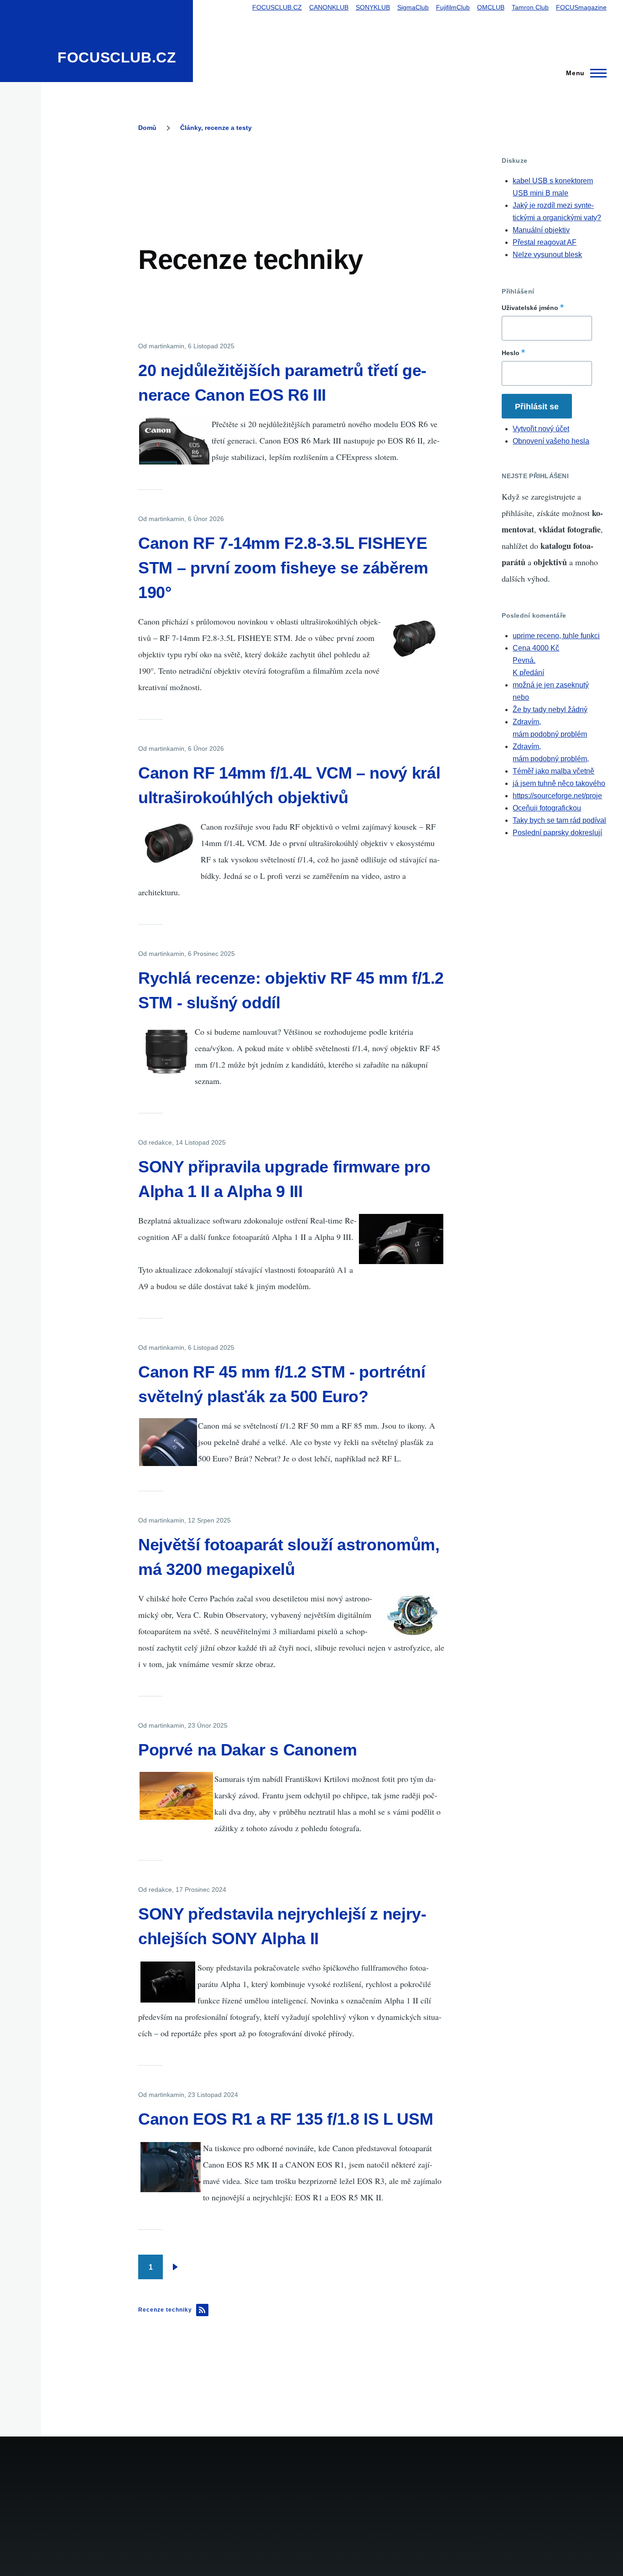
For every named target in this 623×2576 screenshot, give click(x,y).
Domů (147, 128)
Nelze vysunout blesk (547, 255)
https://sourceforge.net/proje (557, 796)
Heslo (511, 353)
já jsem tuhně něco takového (559, 783)
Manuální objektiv (541, 230)
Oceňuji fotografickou (547, 808)
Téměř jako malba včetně (553, 771)
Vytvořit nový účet (541, 429)
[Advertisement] (304, 177)
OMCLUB (491, 7)
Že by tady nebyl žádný (550, 710)
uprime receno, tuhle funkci (556, 636)
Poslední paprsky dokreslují (557, 833)
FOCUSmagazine (581, 7)
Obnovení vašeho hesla (551, 441)
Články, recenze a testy (216, 128)
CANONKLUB (329, 7)
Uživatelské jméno (530, 308)
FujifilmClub (453, 7)
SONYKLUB (373, 7)
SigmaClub (413, 7)
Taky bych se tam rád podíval (559, 820)
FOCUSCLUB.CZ (117, 57)
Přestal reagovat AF (545, 242)
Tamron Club (530, 7)
